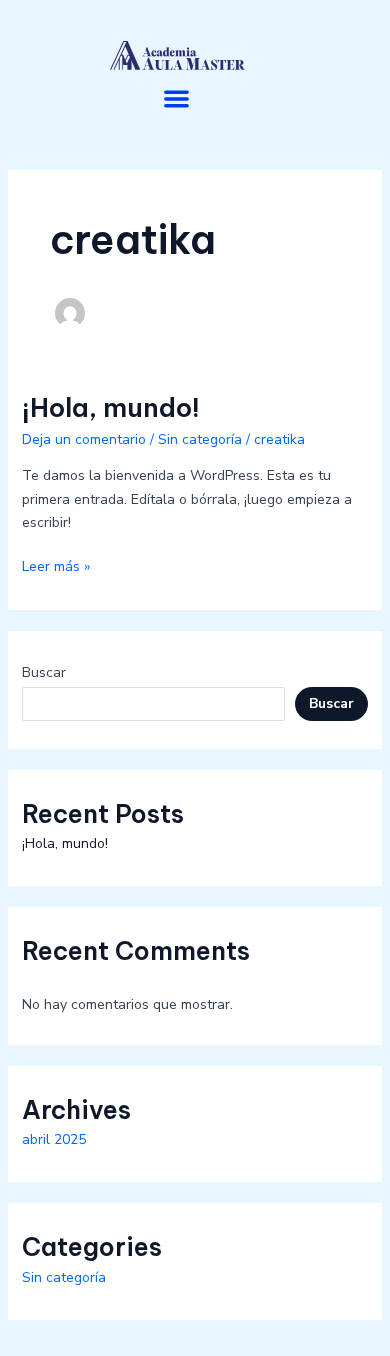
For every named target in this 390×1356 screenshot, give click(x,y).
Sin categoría (200, 439)
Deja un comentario (84, 439)
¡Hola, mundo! (111, 407)
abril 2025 (54, 1139)
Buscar (44, 672)
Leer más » (56, 565)
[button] (176, 98)
